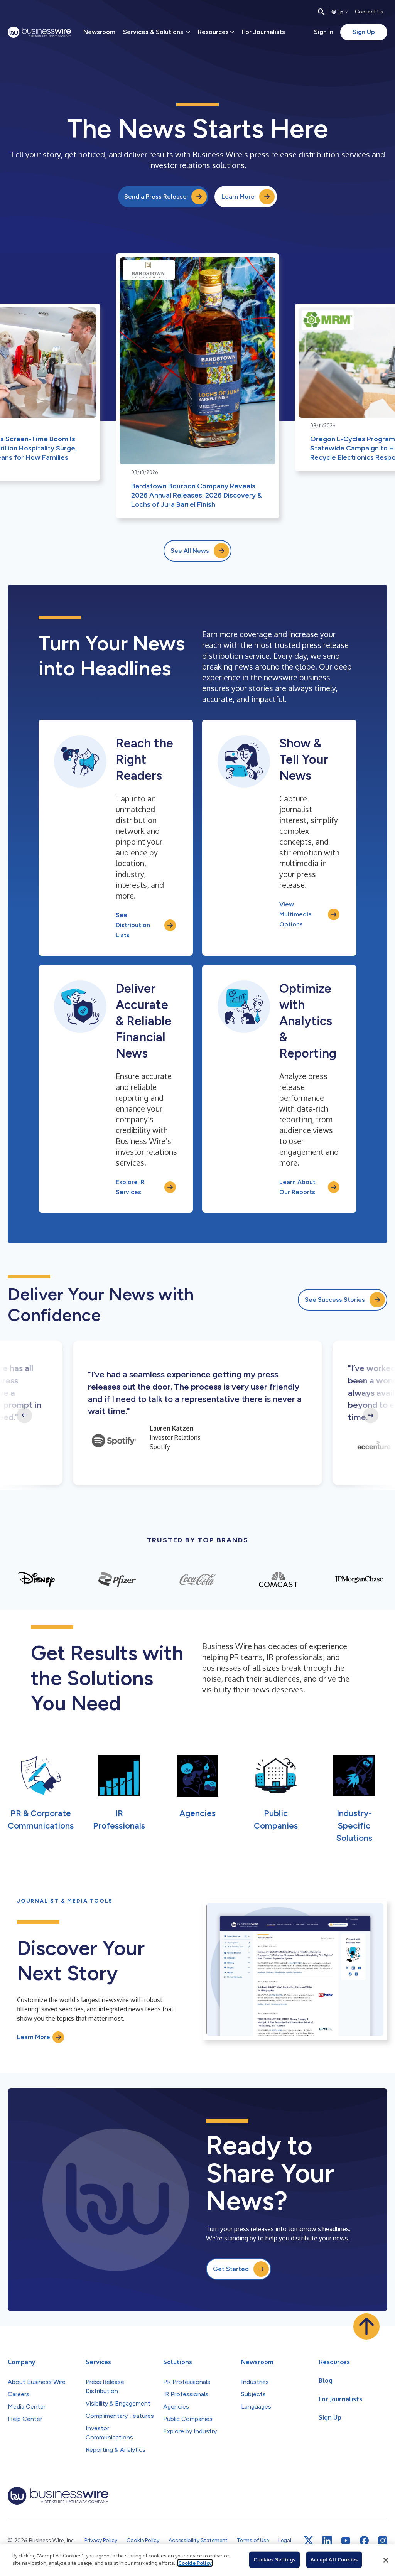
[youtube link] (346, 2541)
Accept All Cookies (334, 2559)
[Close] (386, 2560)
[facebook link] (364, 2541)
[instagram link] (383, 2541)
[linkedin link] (327, 2541)
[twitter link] (309, 2541)
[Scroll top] (366, 2326)
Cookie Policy (195, 2563)
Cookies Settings (274, 2559)
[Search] (321, 12)
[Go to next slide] (371, 1415)
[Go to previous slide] (24, 1415)
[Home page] (39, 32)
